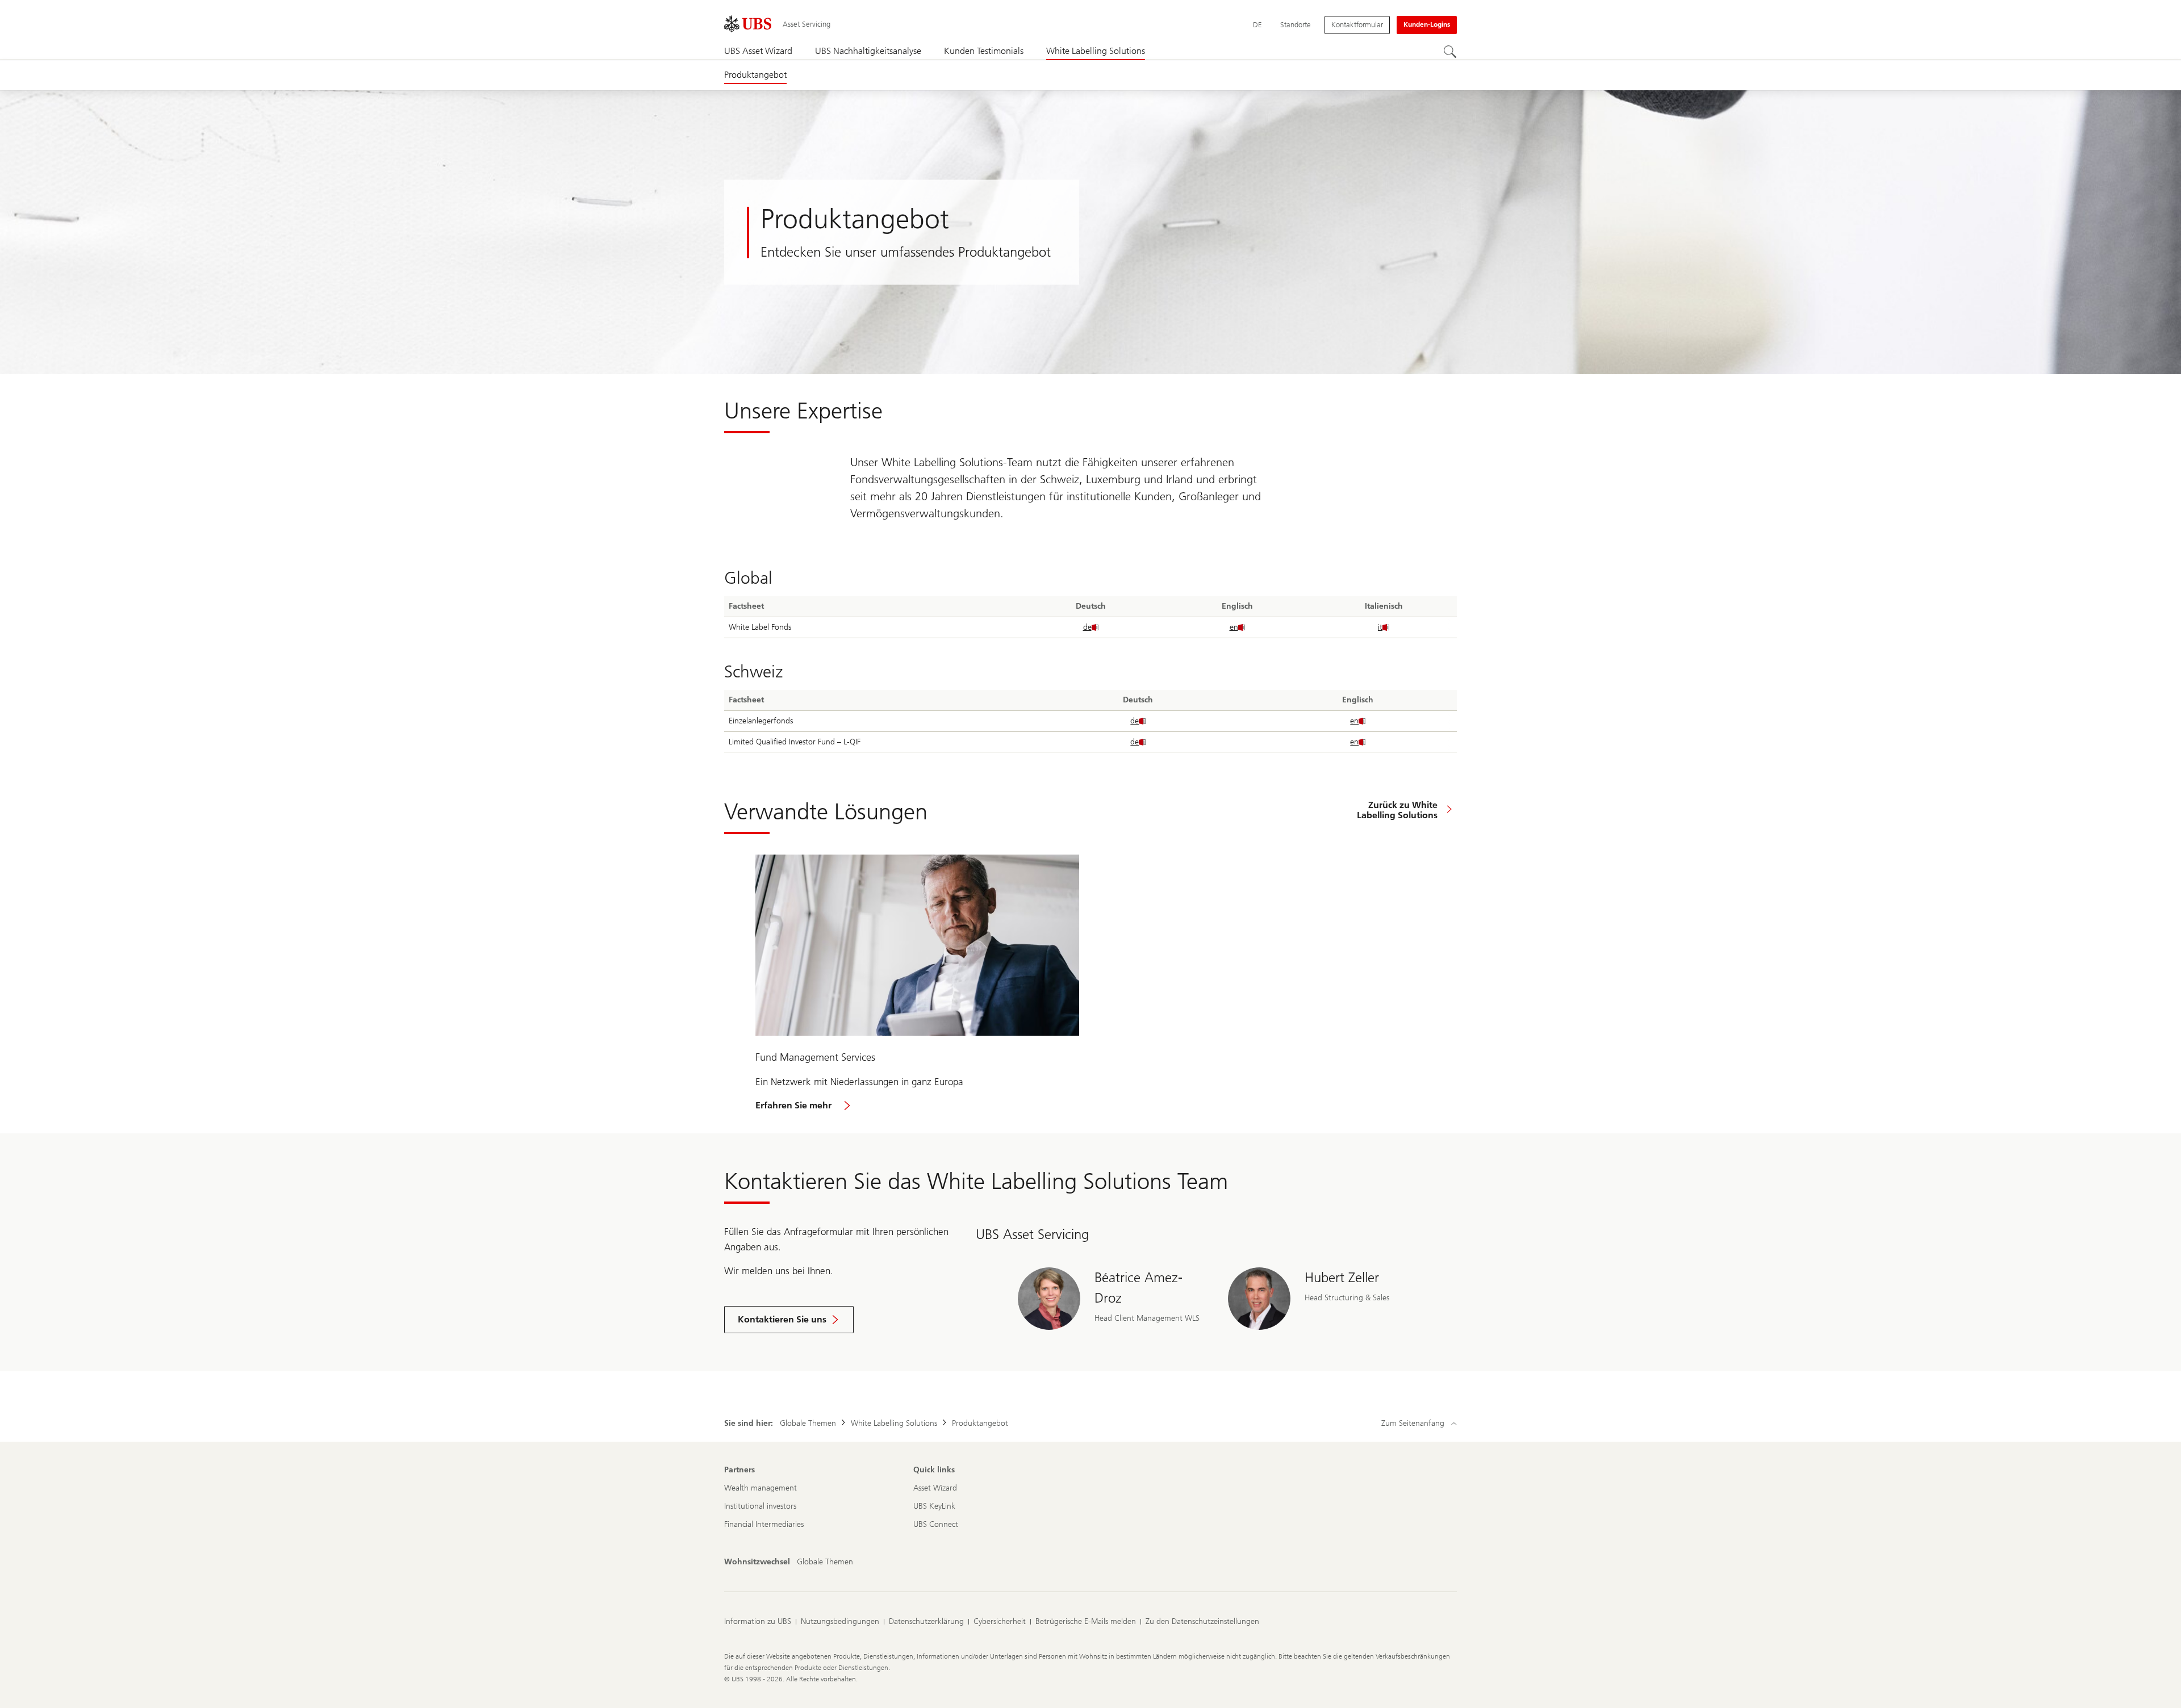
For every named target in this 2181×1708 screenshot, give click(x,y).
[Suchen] (1450, 52)
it (1380, 627)
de (1087, 627)
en (1234, 627)
